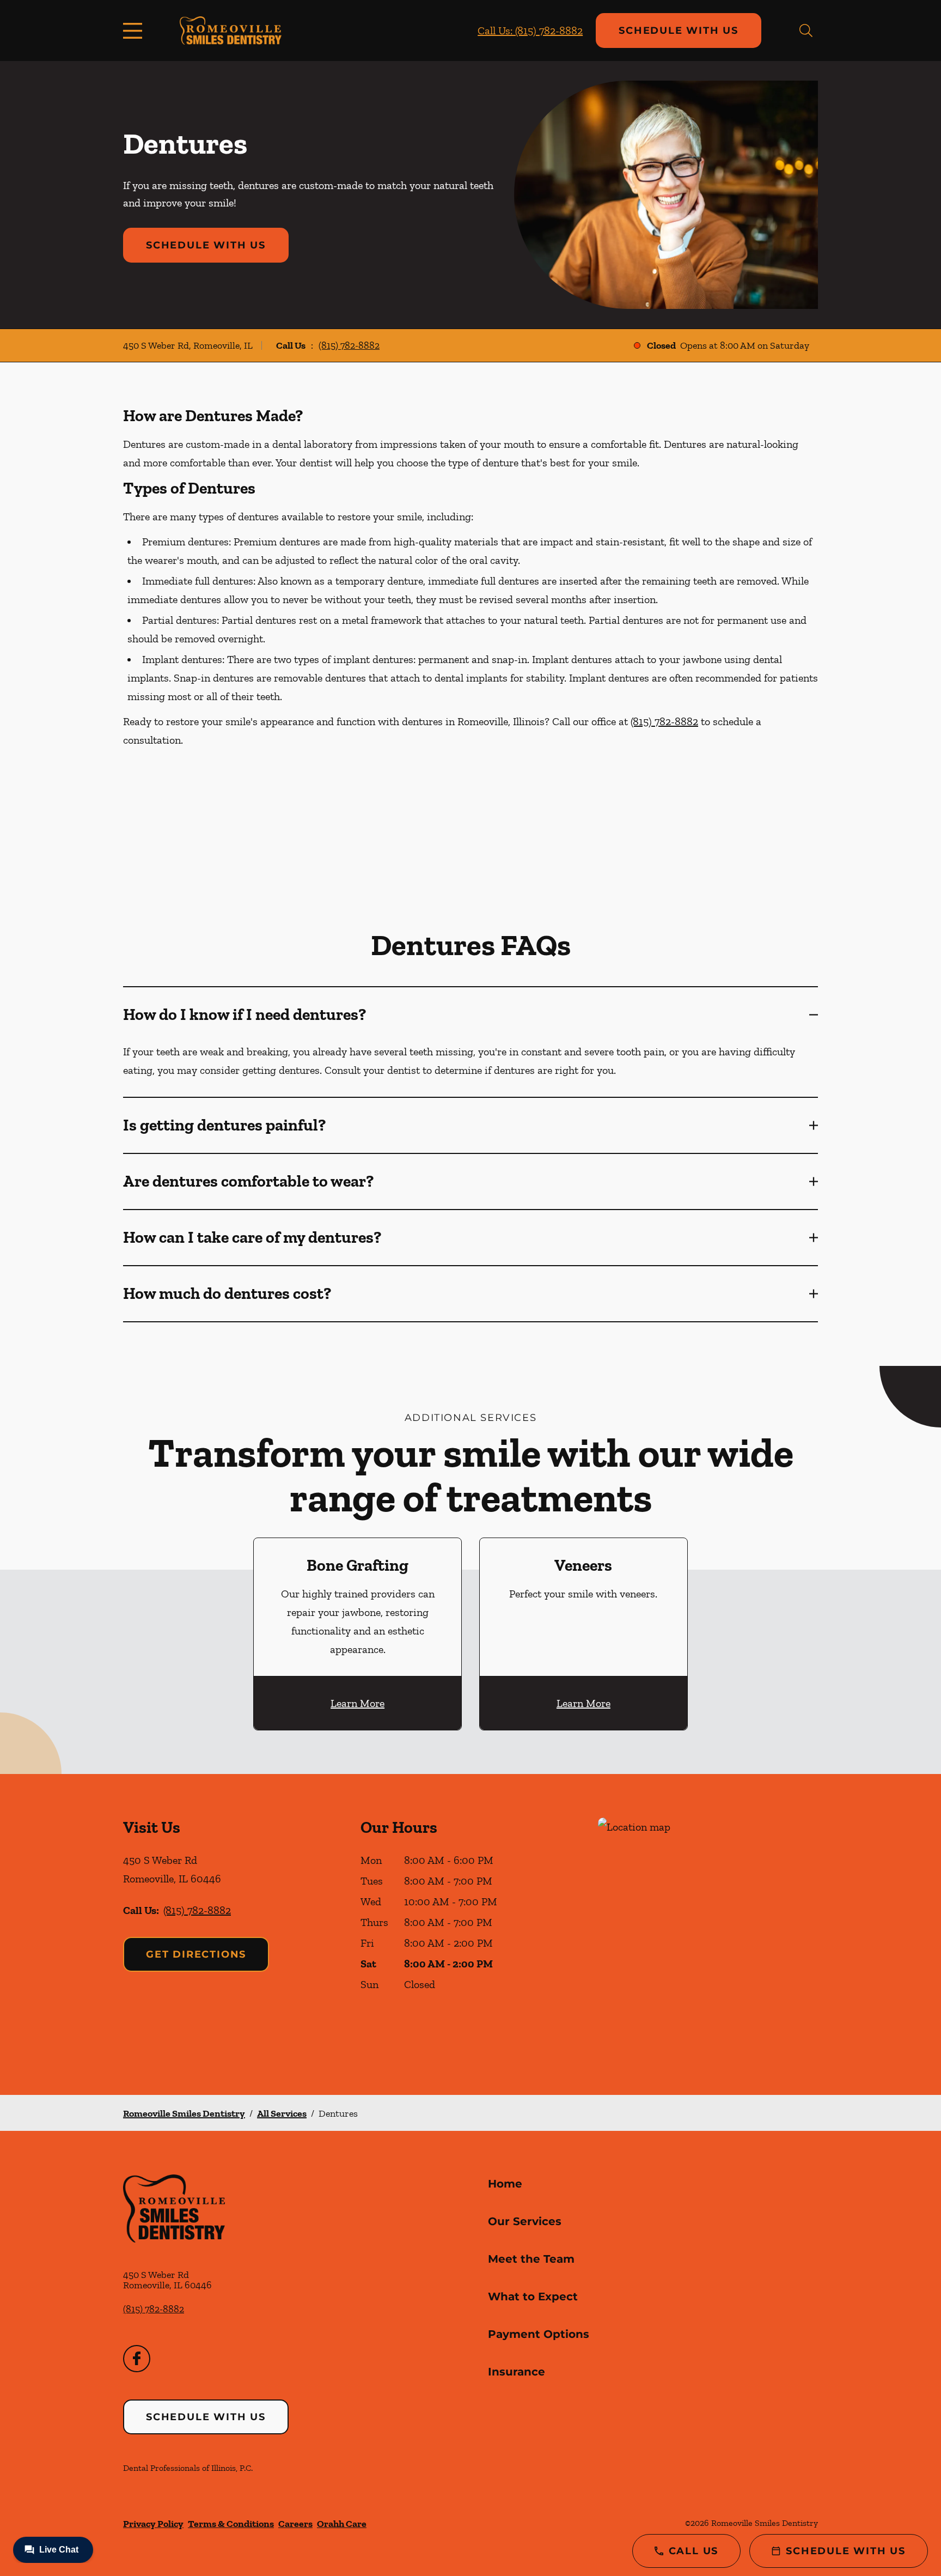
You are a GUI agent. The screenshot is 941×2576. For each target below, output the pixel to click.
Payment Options (539, 2334)
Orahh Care (342, 2524)
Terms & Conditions (231, 2524)
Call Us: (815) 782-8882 (530, 31)
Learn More (358, 1703)
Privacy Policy (153, 2524)
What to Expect (533, 2296)
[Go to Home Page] (231, 30)
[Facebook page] (137, 2359)
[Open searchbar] (806, 31)
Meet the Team (531, 2259)
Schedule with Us (679, 31)
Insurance (517, 2372)
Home (505, 2184)
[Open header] (135, 31)
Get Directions (196, 1954)
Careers (295, 2524)
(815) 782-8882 (349, 345)
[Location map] (708, 1934)
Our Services (525, 2221)
